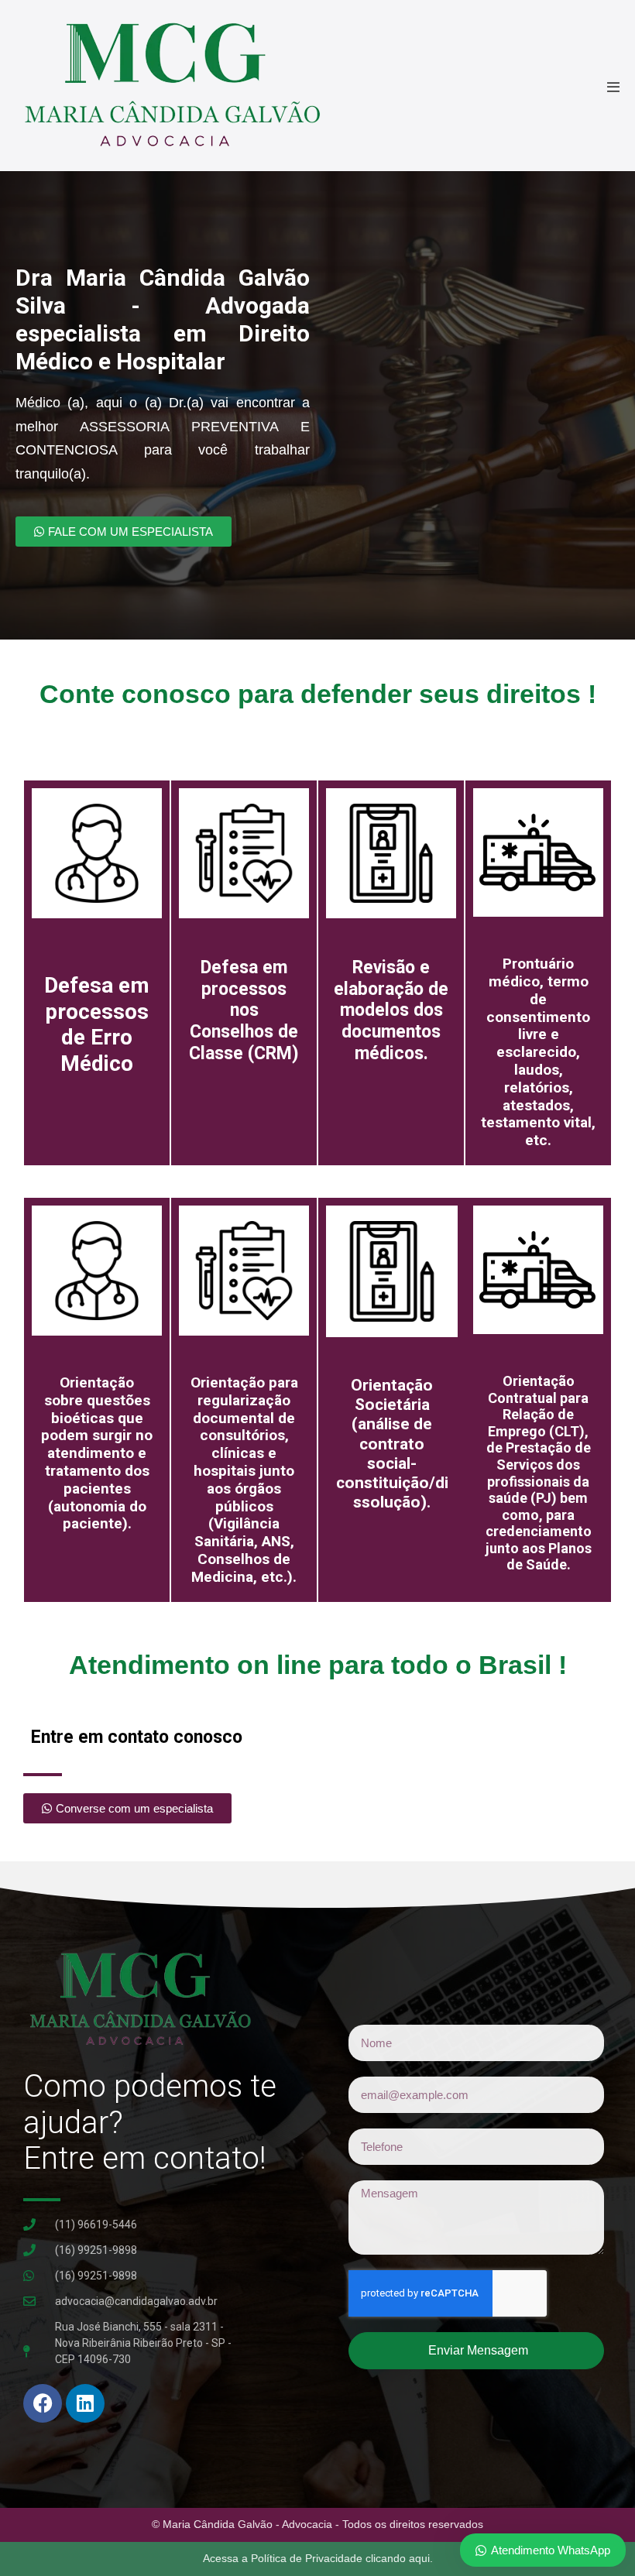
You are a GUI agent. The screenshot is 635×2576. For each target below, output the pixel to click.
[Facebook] (43, 2403)
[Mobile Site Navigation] (613, 87)
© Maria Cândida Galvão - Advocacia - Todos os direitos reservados (317, 2524)
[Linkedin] (85, 2403)
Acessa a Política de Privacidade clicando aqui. (318, 2558)
